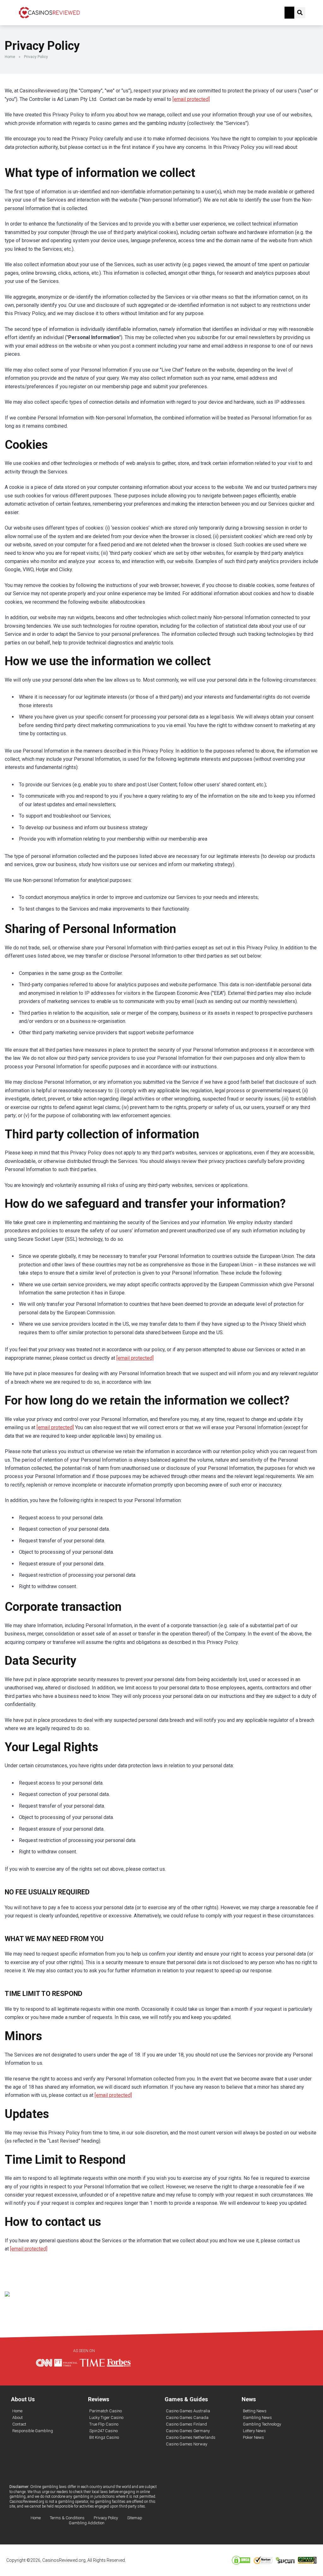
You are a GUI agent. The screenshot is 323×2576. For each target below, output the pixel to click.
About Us (23, 2399)
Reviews (99, 2399)
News (249, 2399)
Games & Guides (186, 2399)
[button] (290, 13)
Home (10, 57)
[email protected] (191, 99)
